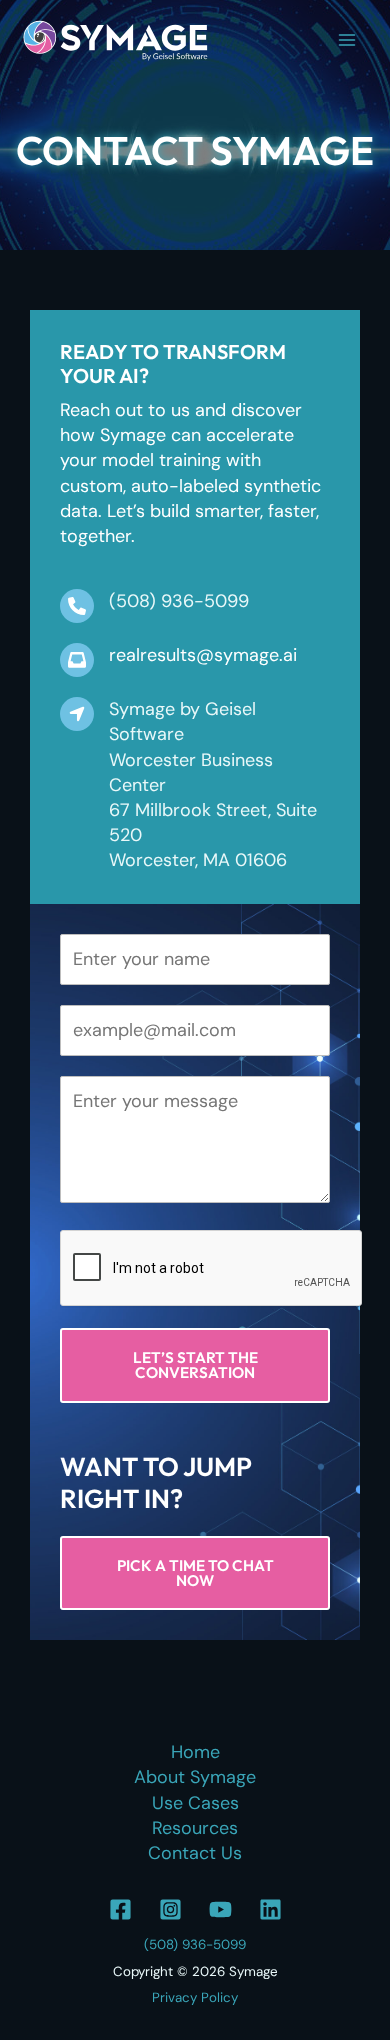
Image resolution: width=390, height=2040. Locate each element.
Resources (195, 1828)
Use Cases (195, 1803)
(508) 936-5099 (195, 1944)
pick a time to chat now (195, 1573)
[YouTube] (220, 1909)
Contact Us (195, 1853)
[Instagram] (170, 1909)
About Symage (195, 1777)
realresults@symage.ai (203, 655)
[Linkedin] (270, 1909)
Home (195, 1752)
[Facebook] (120, 1909)
